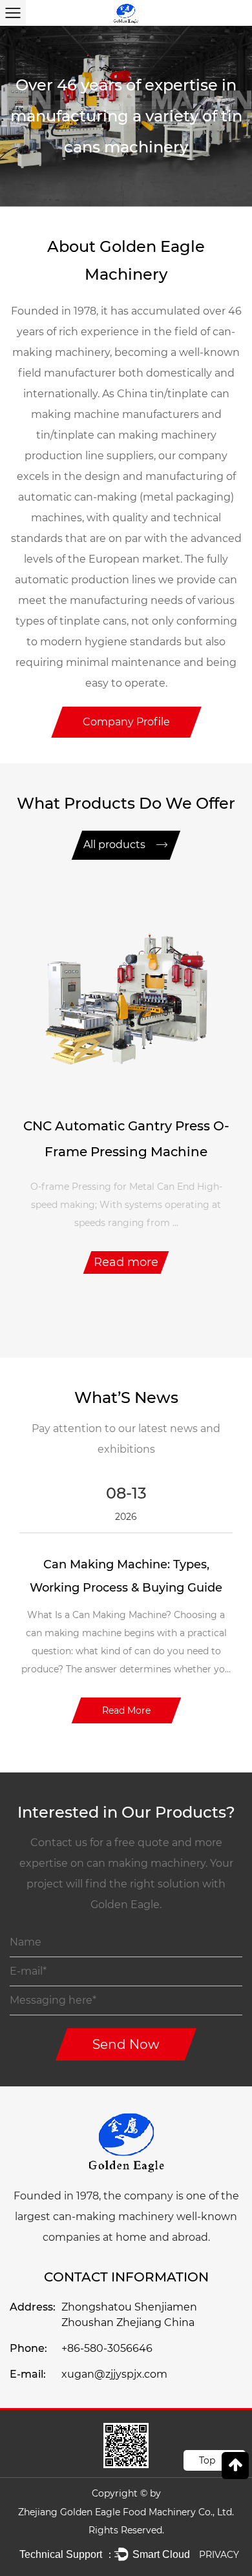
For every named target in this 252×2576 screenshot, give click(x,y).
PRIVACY (219, 2555)
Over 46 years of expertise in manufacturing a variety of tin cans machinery (126, 116)
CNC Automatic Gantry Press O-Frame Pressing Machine (126, 1139)
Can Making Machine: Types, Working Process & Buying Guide (126, 1576)
